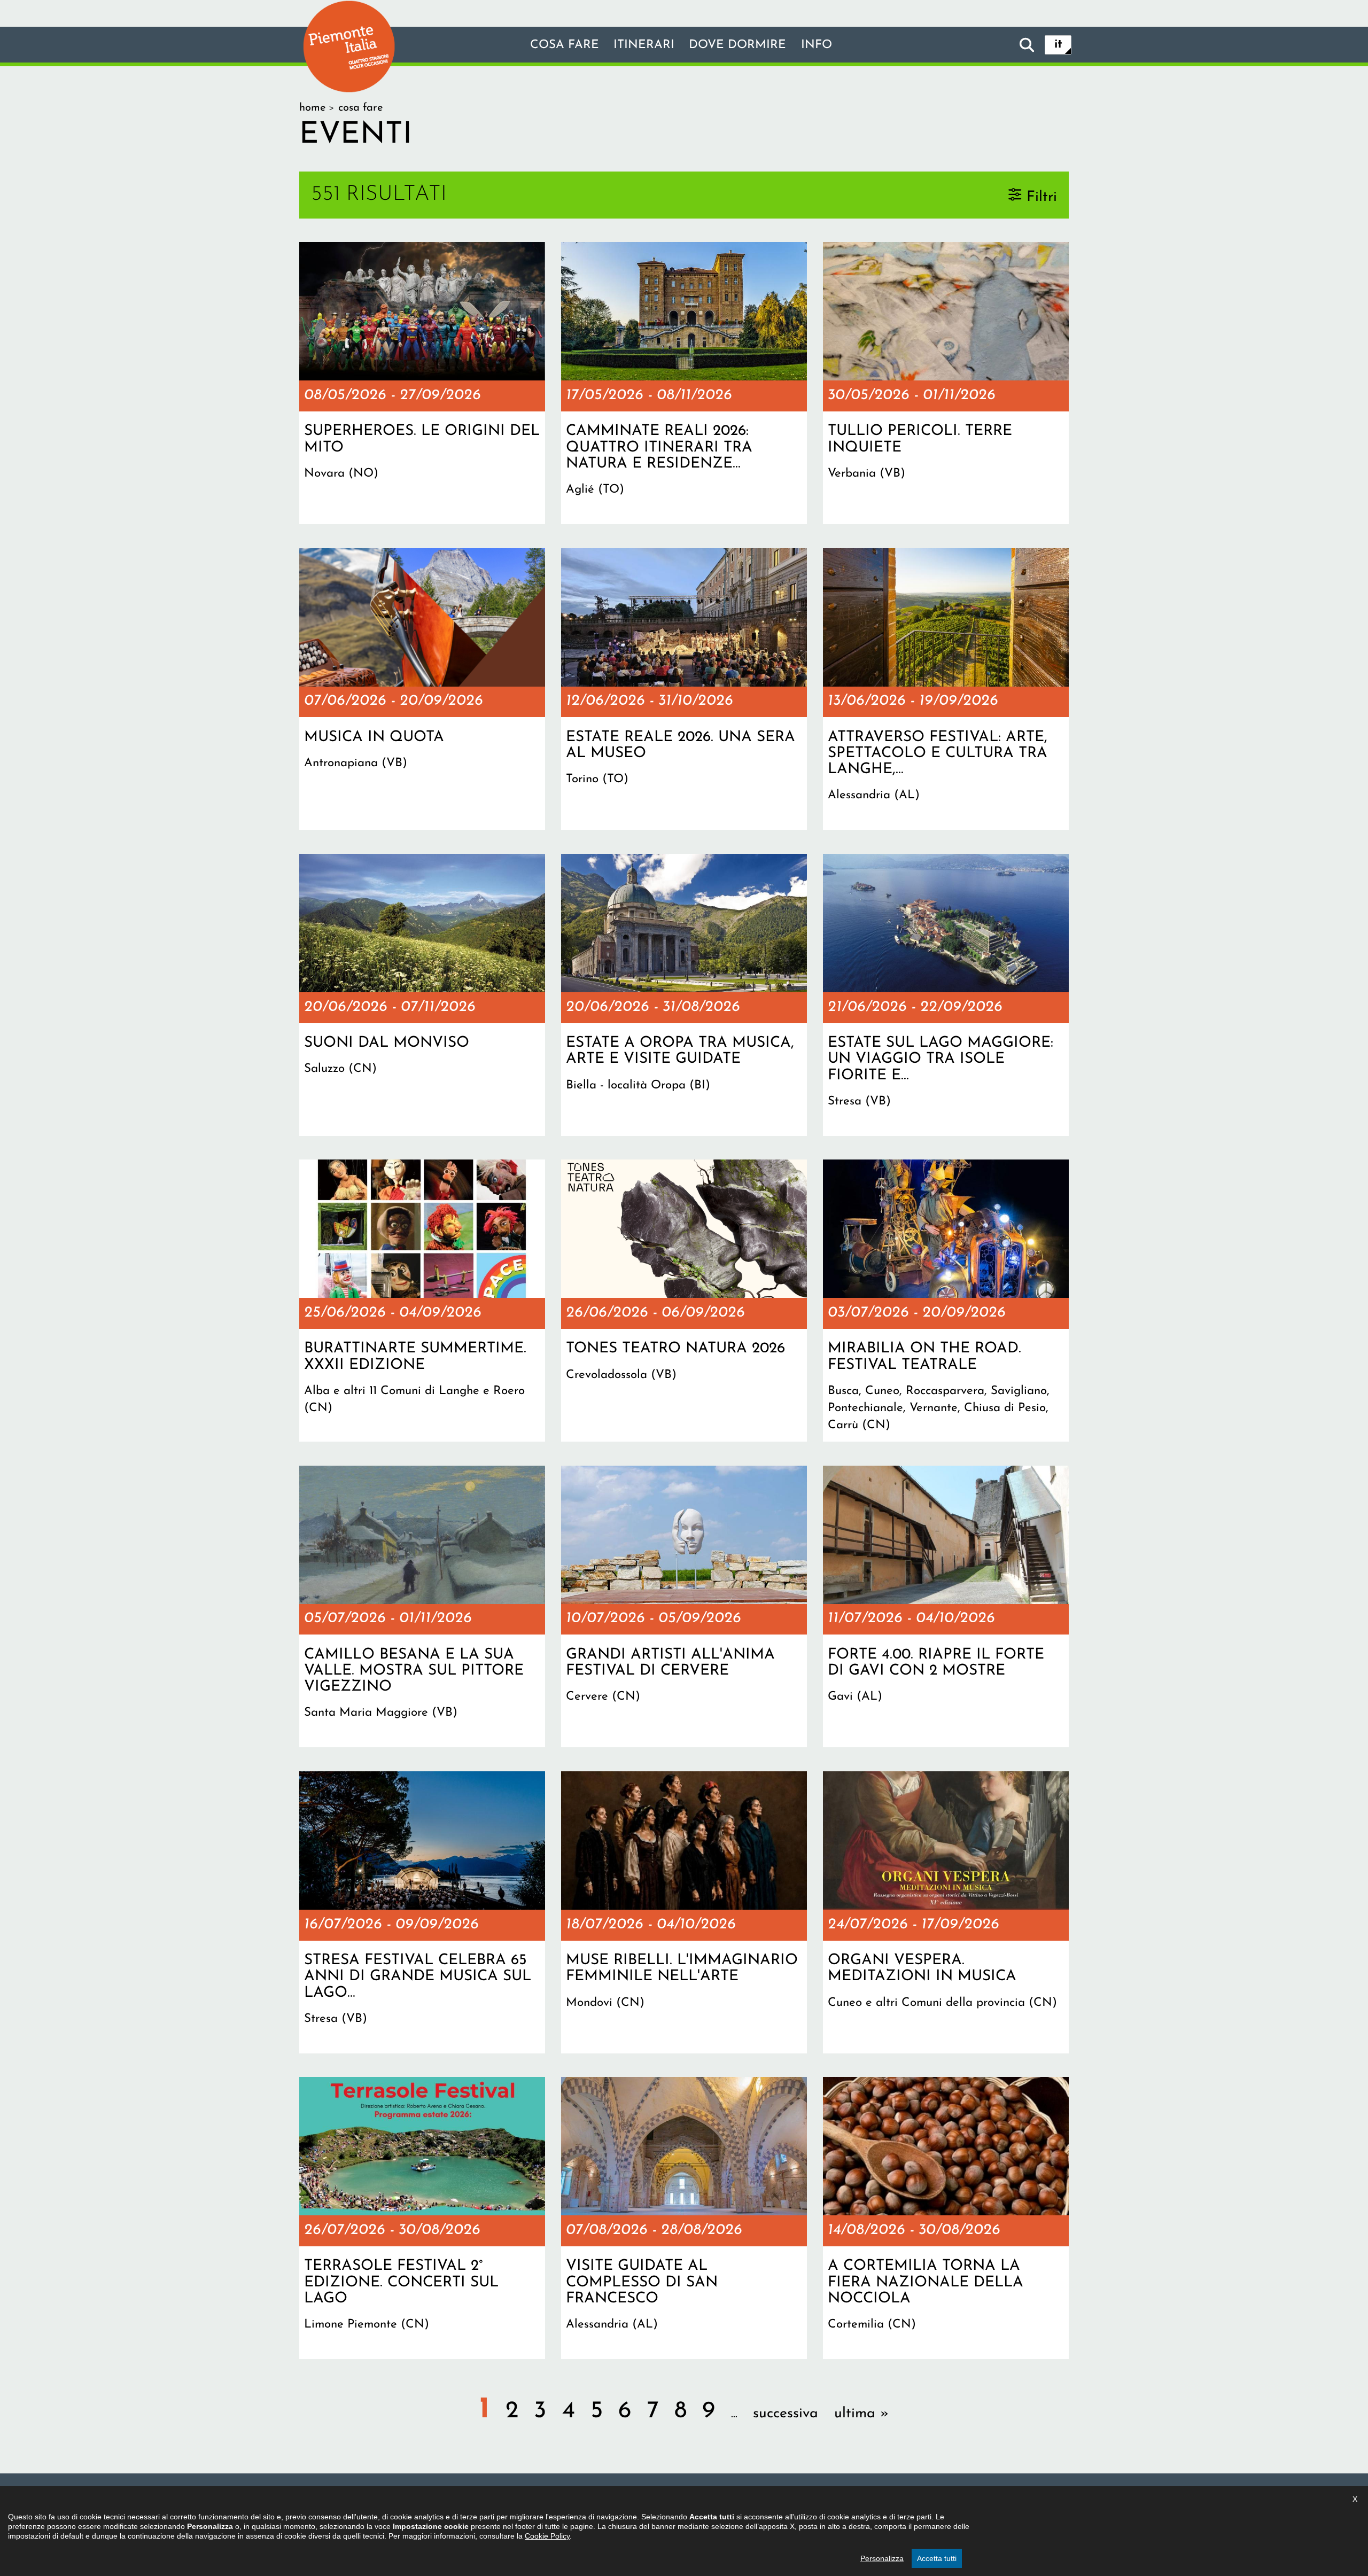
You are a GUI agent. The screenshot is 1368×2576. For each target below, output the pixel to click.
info (817, 45)
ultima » (861, 2414)
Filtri (1042, 197)
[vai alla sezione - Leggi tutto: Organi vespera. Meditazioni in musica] (946, 1912)
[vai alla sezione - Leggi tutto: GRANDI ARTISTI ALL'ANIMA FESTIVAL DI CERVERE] (684, 1607)
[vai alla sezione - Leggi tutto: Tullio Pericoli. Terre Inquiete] (946, 383)
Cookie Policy (547, 2536)
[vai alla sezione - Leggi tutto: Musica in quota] (422, 689)
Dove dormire (737, 45)
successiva (786, 2414)
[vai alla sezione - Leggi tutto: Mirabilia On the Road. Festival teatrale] (946, 1301)
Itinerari (644, 45)
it (1058, 45)
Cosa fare (565, 45)
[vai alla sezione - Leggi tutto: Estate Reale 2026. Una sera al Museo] (684, 689)
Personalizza (882, 2558)
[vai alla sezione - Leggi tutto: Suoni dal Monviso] (422, 995)
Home (312, 108)
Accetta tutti (937, 2558)
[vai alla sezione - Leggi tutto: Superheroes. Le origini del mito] (422, 383)
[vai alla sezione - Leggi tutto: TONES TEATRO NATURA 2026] (684, 1301)
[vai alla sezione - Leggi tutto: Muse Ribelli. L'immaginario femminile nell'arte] (684, 1912)
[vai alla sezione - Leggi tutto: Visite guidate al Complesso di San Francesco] (684, 2218)
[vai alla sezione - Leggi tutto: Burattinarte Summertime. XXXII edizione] (422, 1301)
